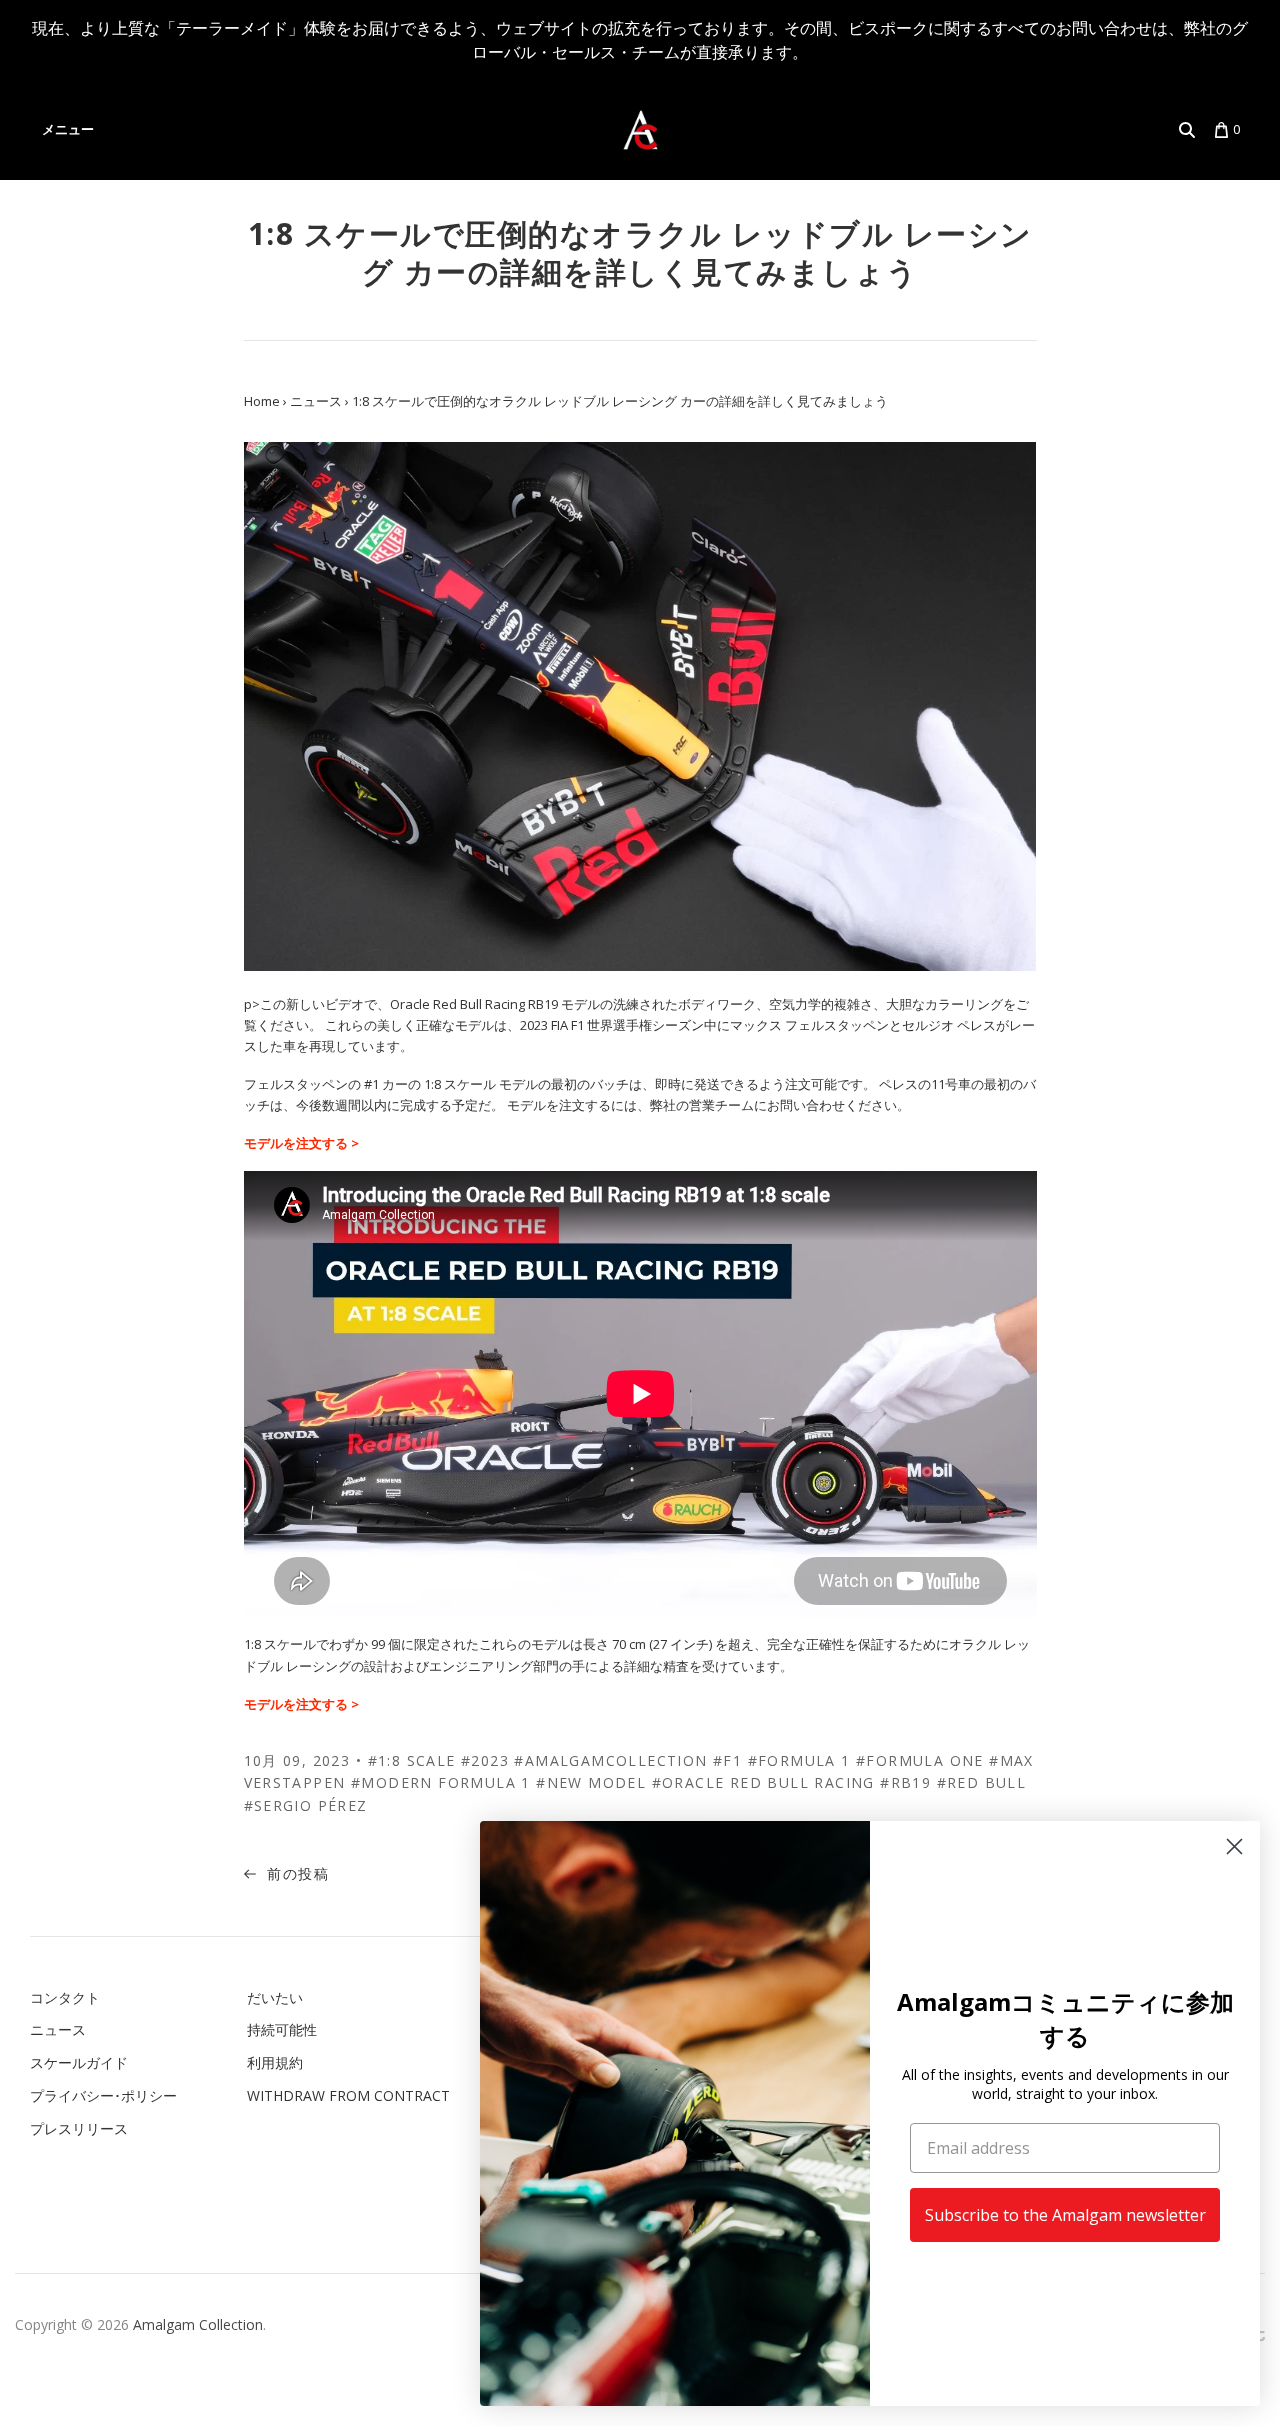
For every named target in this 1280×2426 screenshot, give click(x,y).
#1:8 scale (412, 1760)
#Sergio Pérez (306, 1805)
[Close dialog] (1234, 1846)
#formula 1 (799, 1760)
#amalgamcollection (610, 1760)
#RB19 (905, 1782)
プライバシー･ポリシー (103, 2095)
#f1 (727, 1760)
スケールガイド (79, 2062)
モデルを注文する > (301, 1143)
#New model (591, 1782)
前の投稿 (295, 1873)
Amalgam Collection (198, 2324)
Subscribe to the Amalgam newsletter (1065, 2215)
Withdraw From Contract (348, 2095)
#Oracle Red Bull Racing (763, 1782)
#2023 (485, 1760)
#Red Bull (982, 1782)
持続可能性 (282, 2029)
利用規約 (275, 2062)
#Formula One (920, 1760)
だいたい (275, 1997)
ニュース (58, 2029)
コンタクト (65, 1997)
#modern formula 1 (441, 1782)
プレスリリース (79, 2128)
